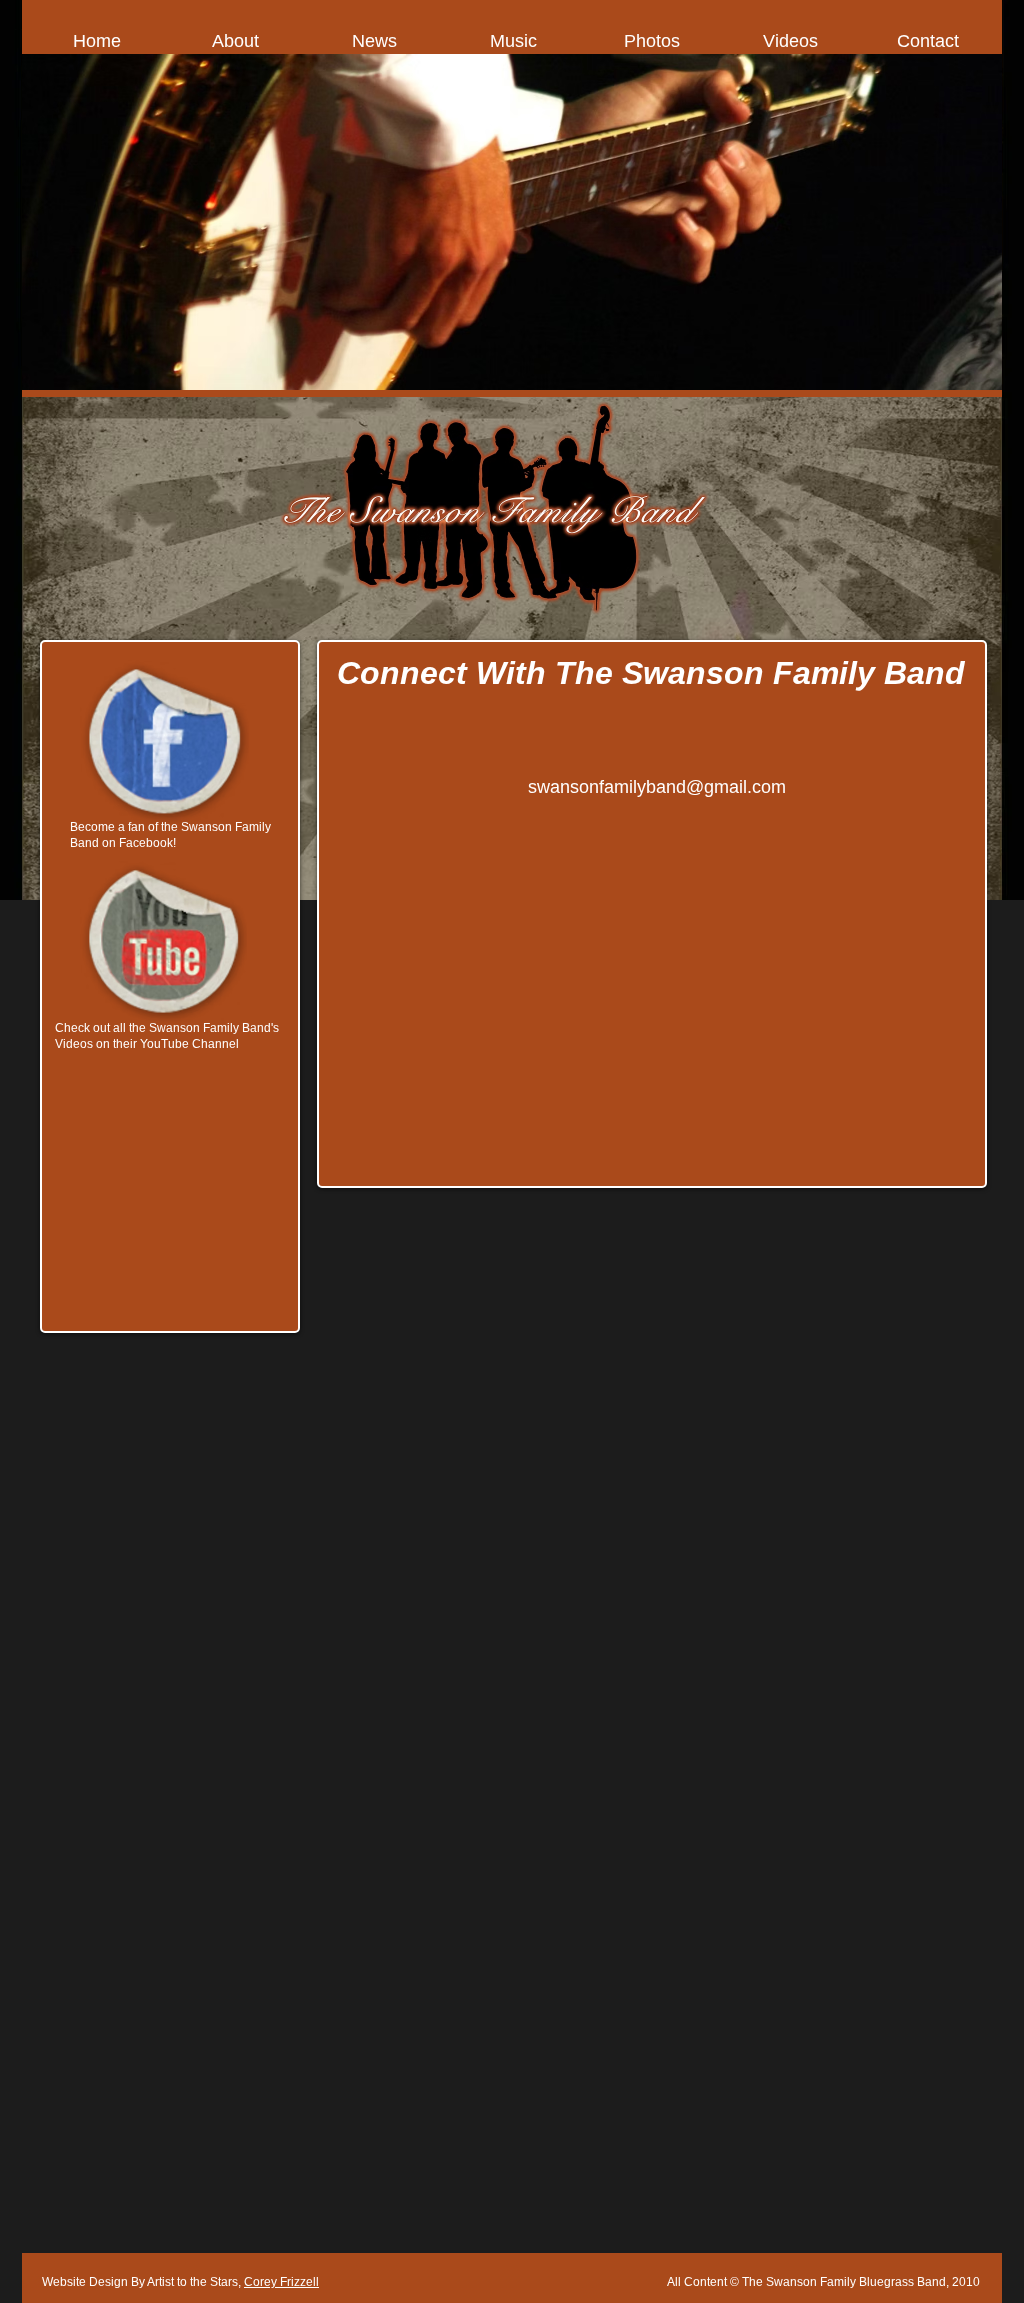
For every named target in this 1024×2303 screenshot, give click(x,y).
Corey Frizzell (281, 2282)
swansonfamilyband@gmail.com (657, 787)
